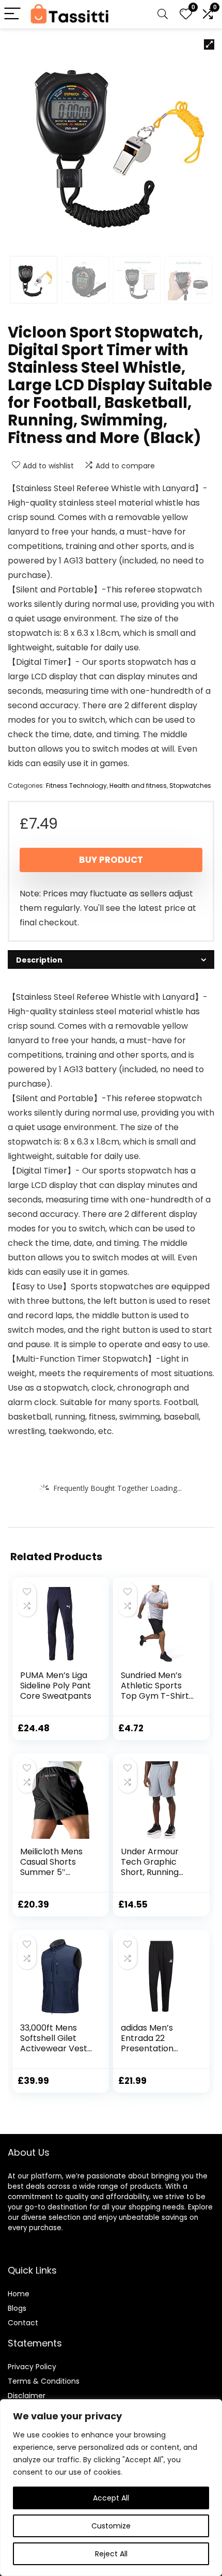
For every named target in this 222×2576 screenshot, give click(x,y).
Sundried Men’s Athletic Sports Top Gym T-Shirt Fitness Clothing (155, 1691)
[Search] (163, 14)
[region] (111, 2488)
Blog (15, 2308)
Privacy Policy (32, 2367)
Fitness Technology (76, 786)
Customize (111, 2526)
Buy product (111, 860)
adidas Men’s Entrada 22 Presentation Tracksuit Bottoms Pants (151, 2048)
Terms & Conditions (44, 2381)
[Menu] (12, 14)
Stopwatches (190, 786)
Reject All (111, 2554)
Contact (23, 2323)
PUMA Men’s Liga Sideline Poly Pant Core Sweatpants (56, 1686)
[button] (209, 44)
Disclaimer (27, 2396)
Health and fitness (138, 786)
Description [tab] (39, 960)
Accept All (111, 2498)
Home (19, 2294)
